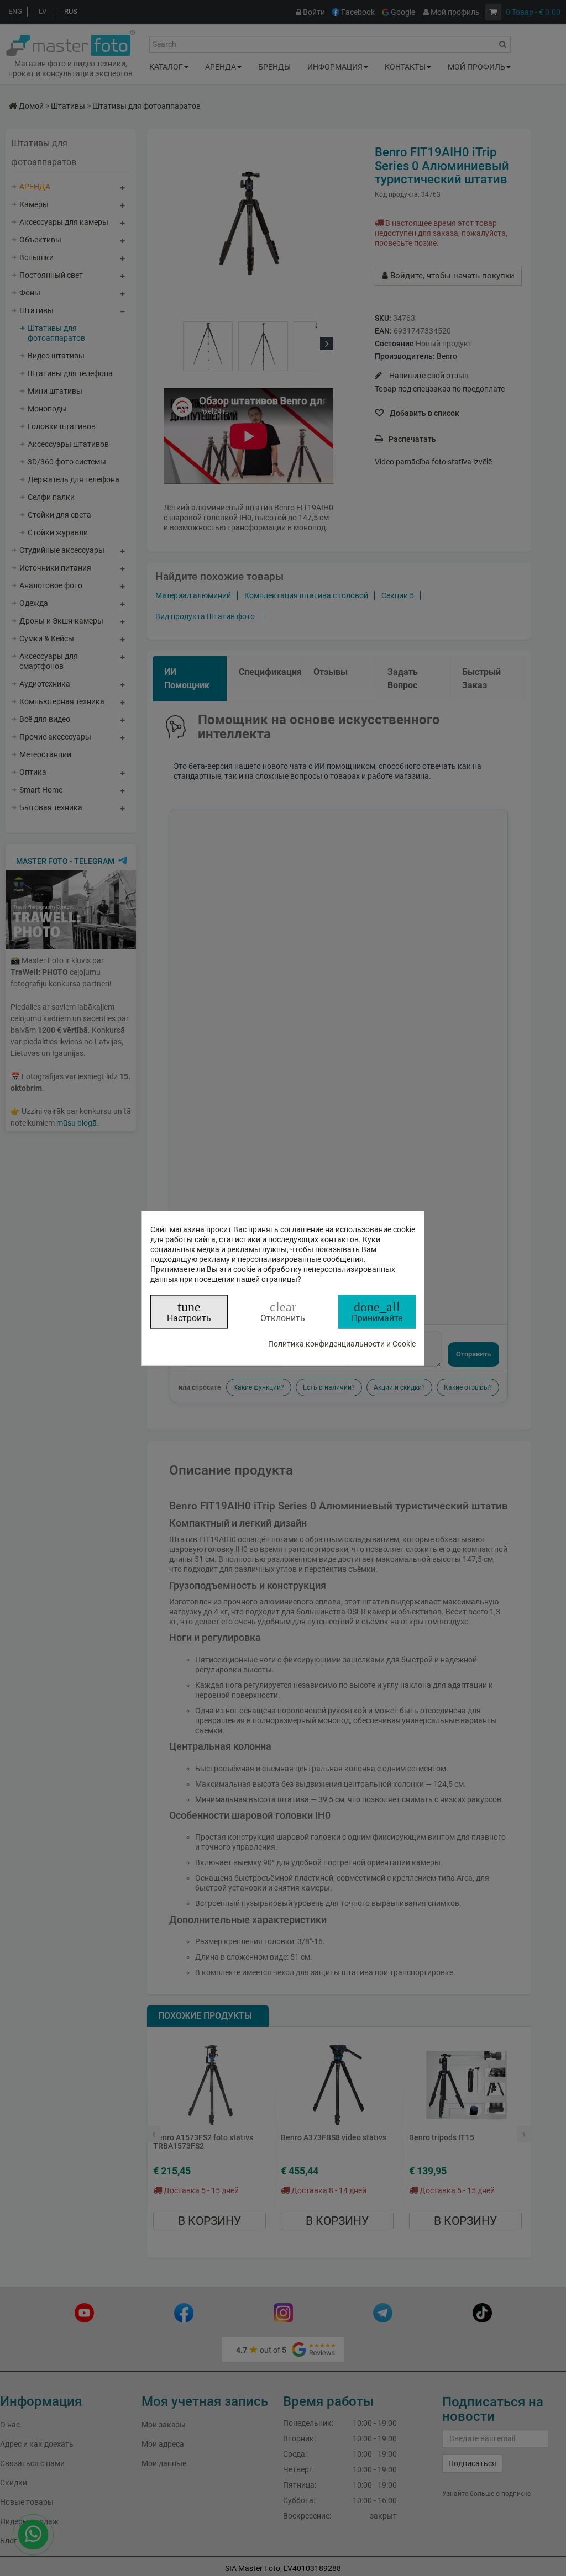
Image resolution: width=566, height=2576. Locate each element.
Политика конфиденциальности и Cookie (342, 1343)
